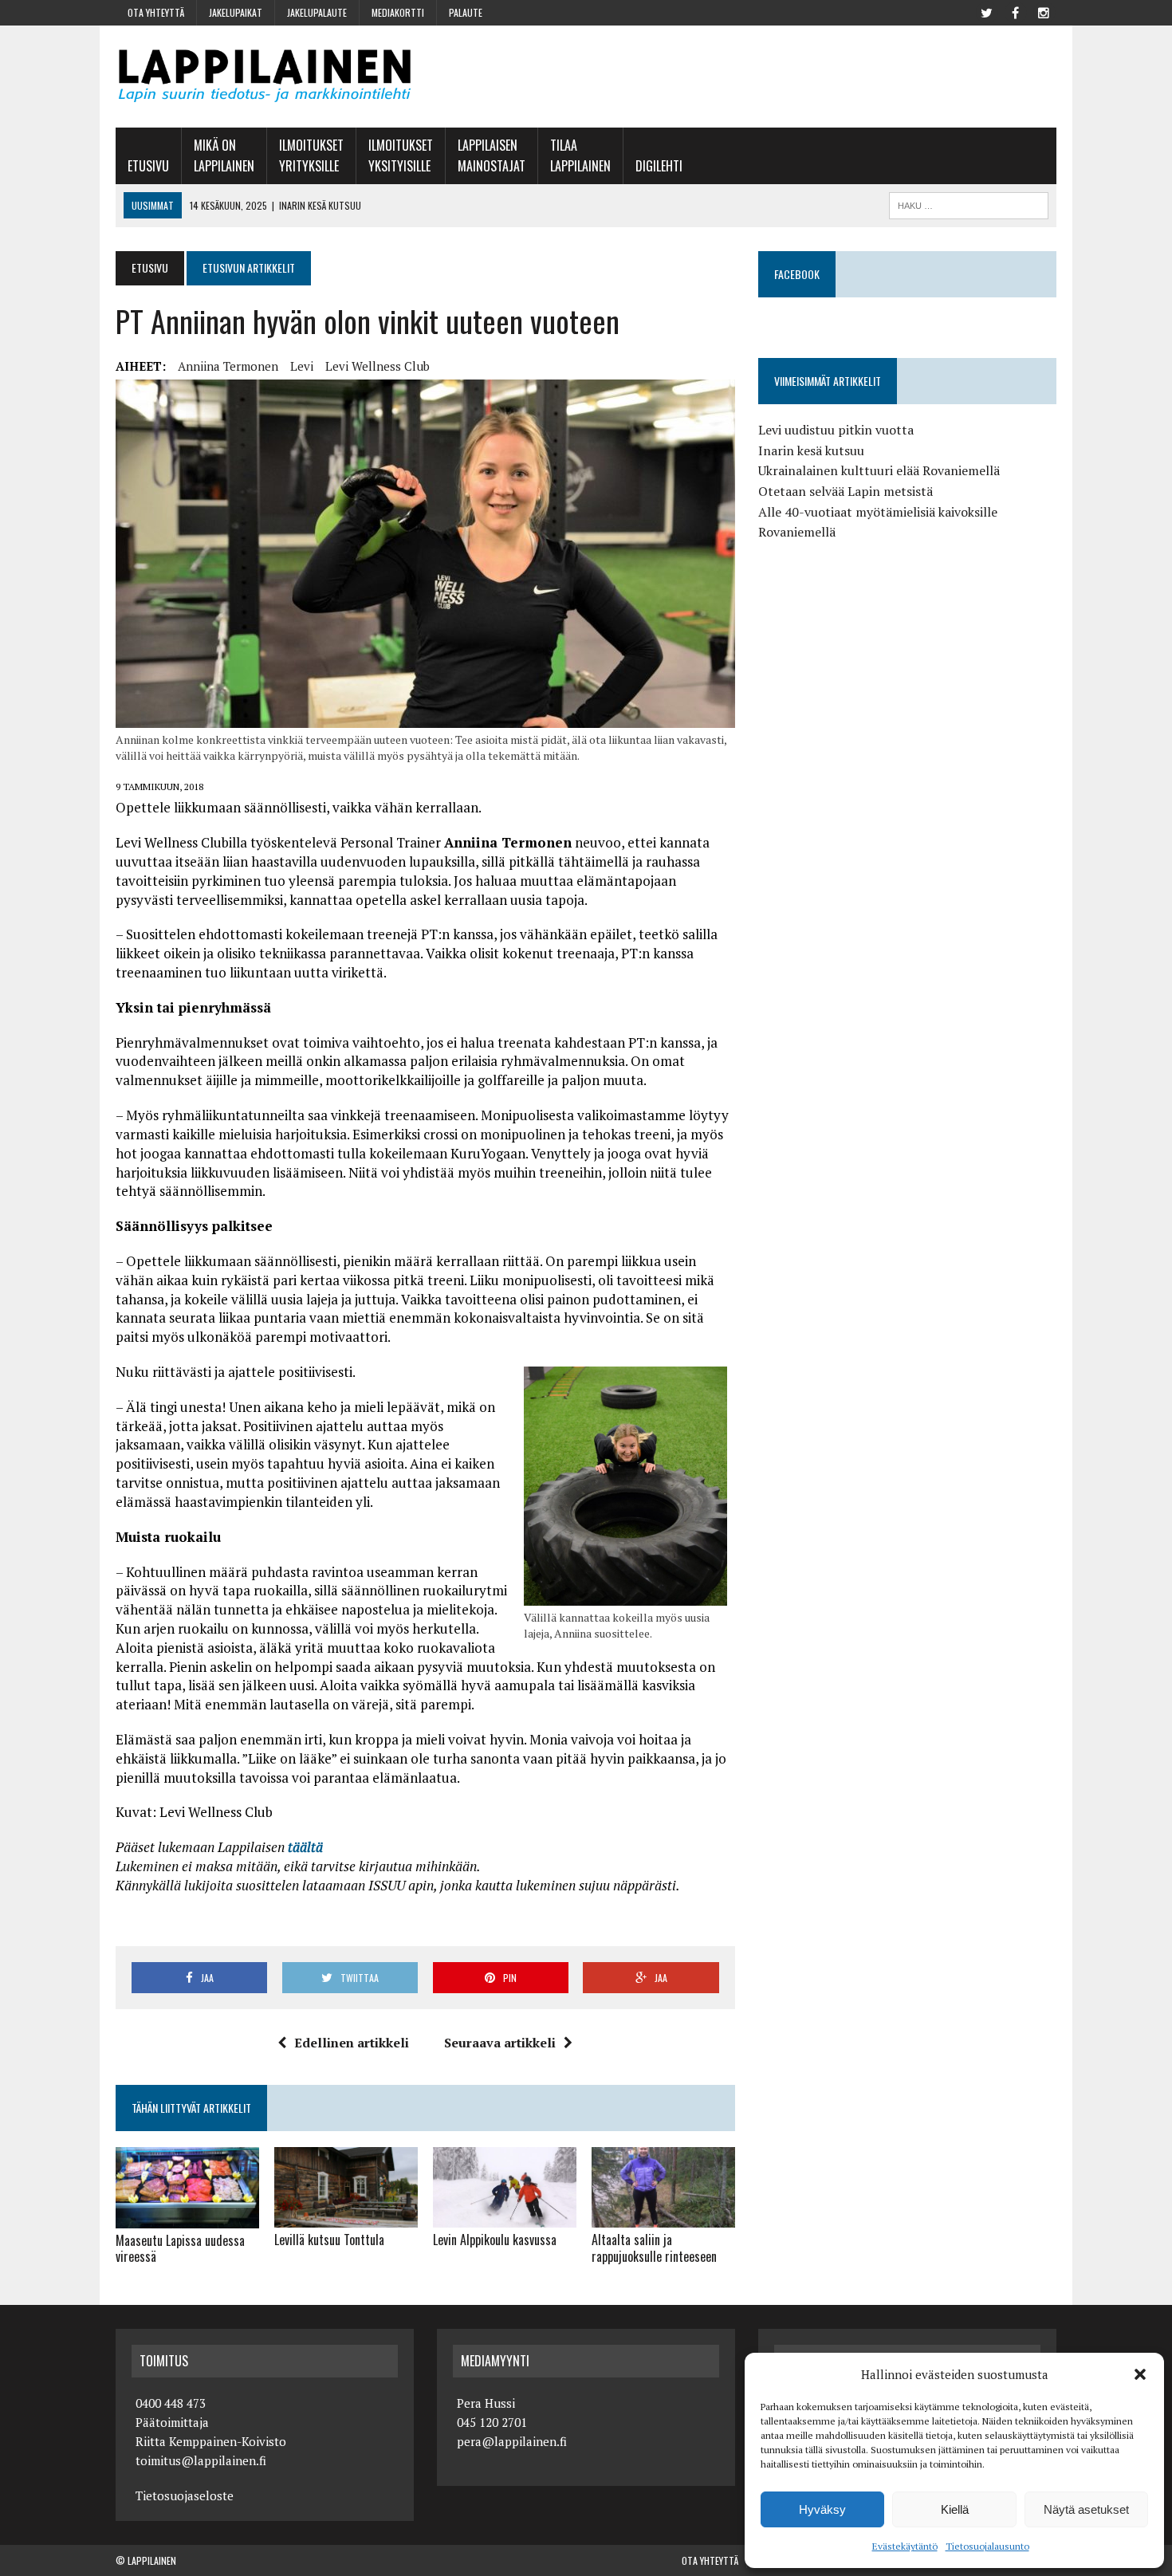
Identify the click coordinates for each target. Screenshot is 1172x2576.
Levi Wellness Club (378, 366)
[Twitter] (986, 11)
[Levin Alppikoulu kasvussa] (505, 2217)
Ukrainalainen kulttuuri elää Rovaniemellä (879, 470)
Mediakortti (398, 12)
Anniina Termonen (228, 366)
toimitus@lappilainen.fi (201, 2460)
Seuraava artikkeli (500, 2043)
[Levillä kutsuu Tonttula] (346, 2217)
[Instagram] (1044, 11)
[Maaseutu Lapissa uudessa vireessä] (187, 2217)
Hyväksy (822, 2509)
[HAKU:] (969, 203)
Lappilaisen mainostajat (492, 155)
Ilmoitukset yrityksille (311, 155)
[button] (1140, 2374)
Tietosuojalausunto (987, 2546)
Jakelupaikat (236, 12)
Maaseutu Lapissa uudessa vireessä (180, 2249)
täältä (305, 1847)
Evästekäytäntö (905, 2546)
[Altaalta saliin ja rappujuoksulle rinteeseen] (663, 2217)
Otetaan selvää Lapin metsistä (846, 491)
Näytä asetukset (1086, 2509)
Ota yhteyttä (156, 12)
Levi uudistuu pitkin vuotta (836, 430)
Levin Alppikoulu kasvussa (495, 2240)
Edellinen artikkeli (352, 2043)
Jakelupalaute (317, 12)
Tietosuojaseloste (185, 2495)
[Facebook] (1015, 11)
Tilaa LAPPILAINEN (580, 155)
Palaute (466, 12)
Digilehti (659, 166)
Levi (302, 366)
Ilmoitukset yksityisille (401, 155)
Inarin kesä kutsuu (811, 450)
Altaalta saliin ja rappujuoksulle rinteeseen (654, 2248)
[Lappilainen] (265, 77)
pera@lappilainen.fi (512, 2441)
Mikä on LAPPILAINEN (224, 155)
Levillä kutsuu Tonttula (329, 2240)
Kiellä (955, 2509)
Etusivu (148, 166)
